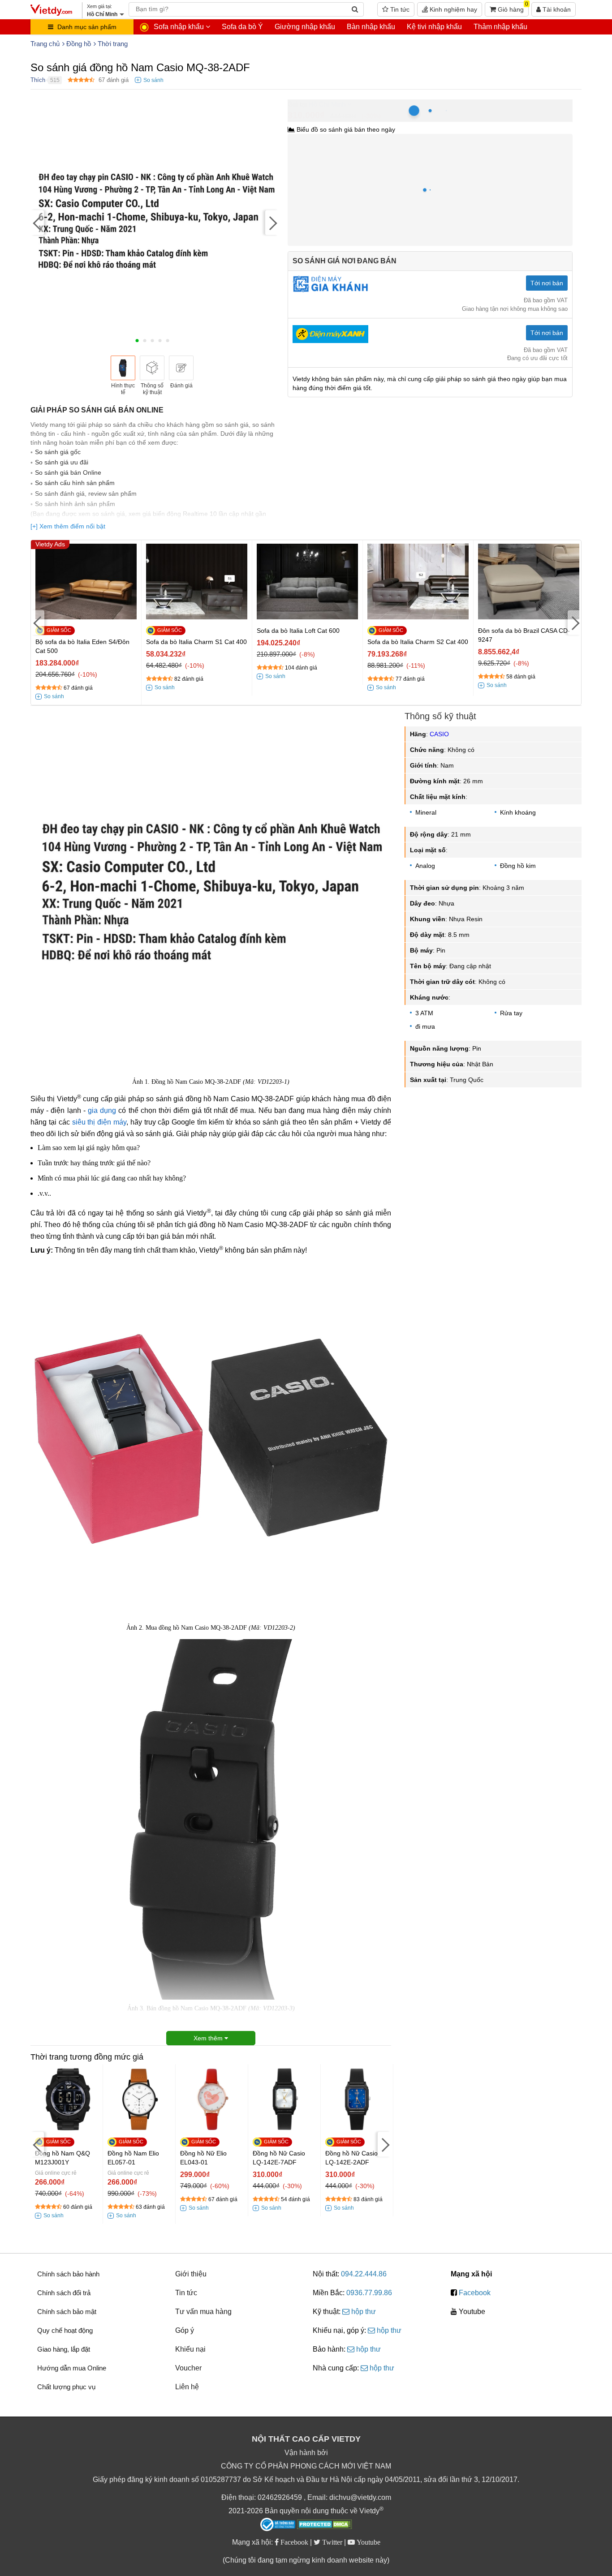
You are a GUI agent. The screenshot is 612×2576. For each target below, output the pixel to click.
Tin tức (399, 9)
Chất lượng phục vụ (66, 2387)
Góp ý (185, 2330)
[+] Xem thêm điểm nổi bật (68, 526)
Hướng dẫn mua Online (72, 2368)
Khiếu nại (190, 2349)
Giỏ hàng (512, 8)
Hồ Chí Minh (327, 104)
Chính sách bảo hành (68, 2274)
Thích (38, 80)
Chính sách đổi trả (64, 2293)
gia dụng (102, 1110)
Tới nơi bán (547, 283)
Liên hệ (187, 2387)
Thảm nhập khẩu (500, 27)
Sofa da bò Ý (242, 27)
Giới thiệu (191, 2274)
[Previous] (37, 222)
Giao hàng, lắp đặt (64, 2349)
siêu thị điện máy (99, 1122)
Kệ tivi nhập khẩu (434, 27)
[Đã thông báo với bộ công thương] (278, 2524)
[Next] (272, 222)
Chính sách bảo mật (67, 2312)
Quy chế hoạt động (65, 2330)
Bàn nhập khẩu (371, 27)
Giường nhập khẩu (305, 27)
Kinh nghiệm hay (453, 9)
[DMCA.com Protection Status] (325, 2525)
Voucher (188, 2368)
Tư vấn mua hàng (203, 2312)
